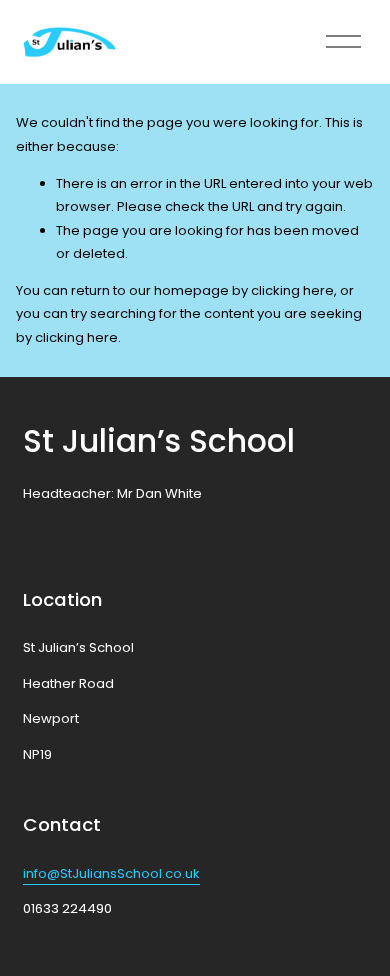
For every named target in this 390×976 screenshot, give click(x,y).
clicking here (292, 290)
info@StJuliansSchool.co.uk (111, 873)
